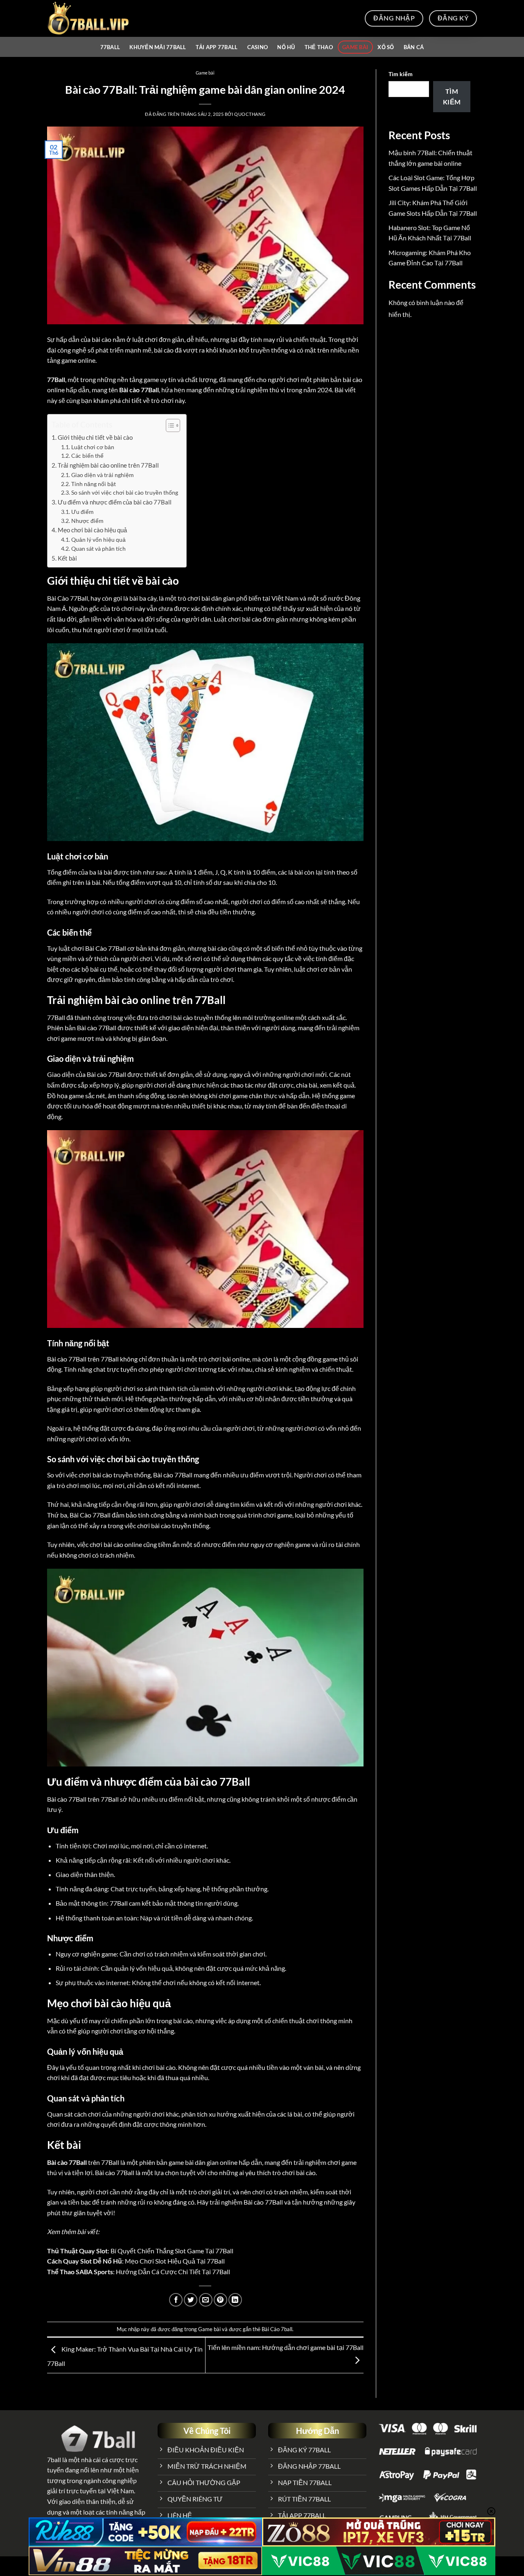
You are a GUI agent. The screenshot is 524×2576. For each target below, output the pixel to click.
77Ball (56, 379)
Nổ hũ (286, 47)
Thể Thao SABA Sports (80, 2272)
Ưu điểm (82, 512)
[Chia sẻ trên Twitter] (191, 2300)
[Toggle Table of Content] (169, 425)
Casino (258, 47)
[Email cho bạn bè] (206, 2300)
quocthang (250, 114)
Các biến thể (87, 456)
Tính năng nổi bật (94, 484)
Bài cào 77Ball (67, 2162)
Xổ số (386, 47)
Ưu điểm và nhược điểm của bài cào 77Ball (115, 502)
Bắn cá (414, 47)
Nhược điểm (87, 521)
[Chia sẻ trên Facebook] (176, 2300)
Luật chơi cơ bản (93, 447)
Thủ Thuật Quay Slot (77, 2251)
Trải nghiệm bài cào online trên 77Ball (108, 465)
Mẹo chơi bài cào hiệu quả (92, 530)
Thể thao (319, 47)
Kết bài (67, 558)
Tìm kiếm (401, 74)
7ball (54, 2460)
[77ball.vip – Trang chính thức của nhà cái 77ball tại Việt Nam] (88, 18)
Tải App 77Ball (217, 47)
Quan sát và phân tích (98, 548)
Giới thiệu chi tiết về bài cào (95, 437)
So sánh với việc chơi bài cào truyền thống (125, 492)
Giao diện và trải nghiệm (103, 475)
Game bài (355, 47)
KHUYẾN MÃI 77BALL (158, 47)
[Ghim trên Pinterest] (220, 2300)
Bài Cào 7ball (277, 2329)
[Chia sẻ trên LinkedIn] (235, 2300)
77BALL (110, 47)
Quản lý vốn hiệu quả (98, 539)
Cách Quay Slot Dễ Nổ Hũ (85, 2261)
